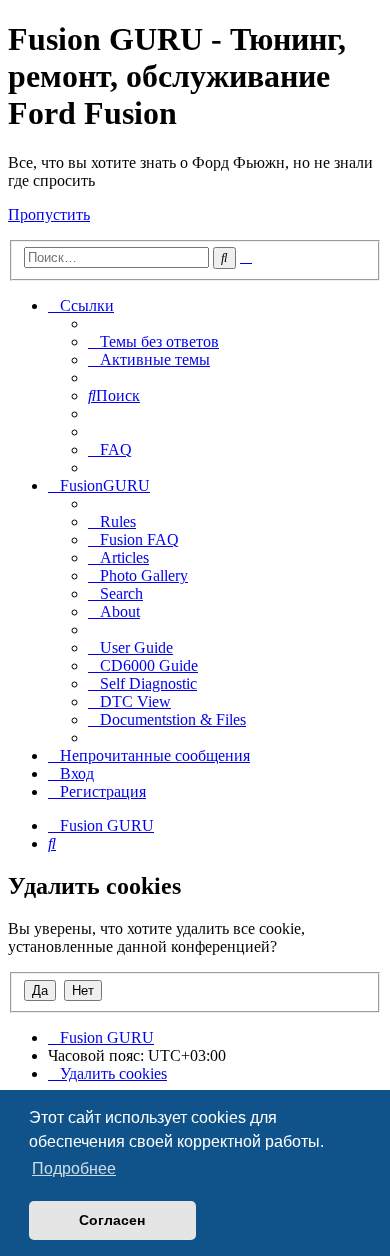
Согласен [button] (112, 1220)
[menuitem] (153, 341)
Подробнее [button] (74, 1168)
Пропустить (49, 214)
